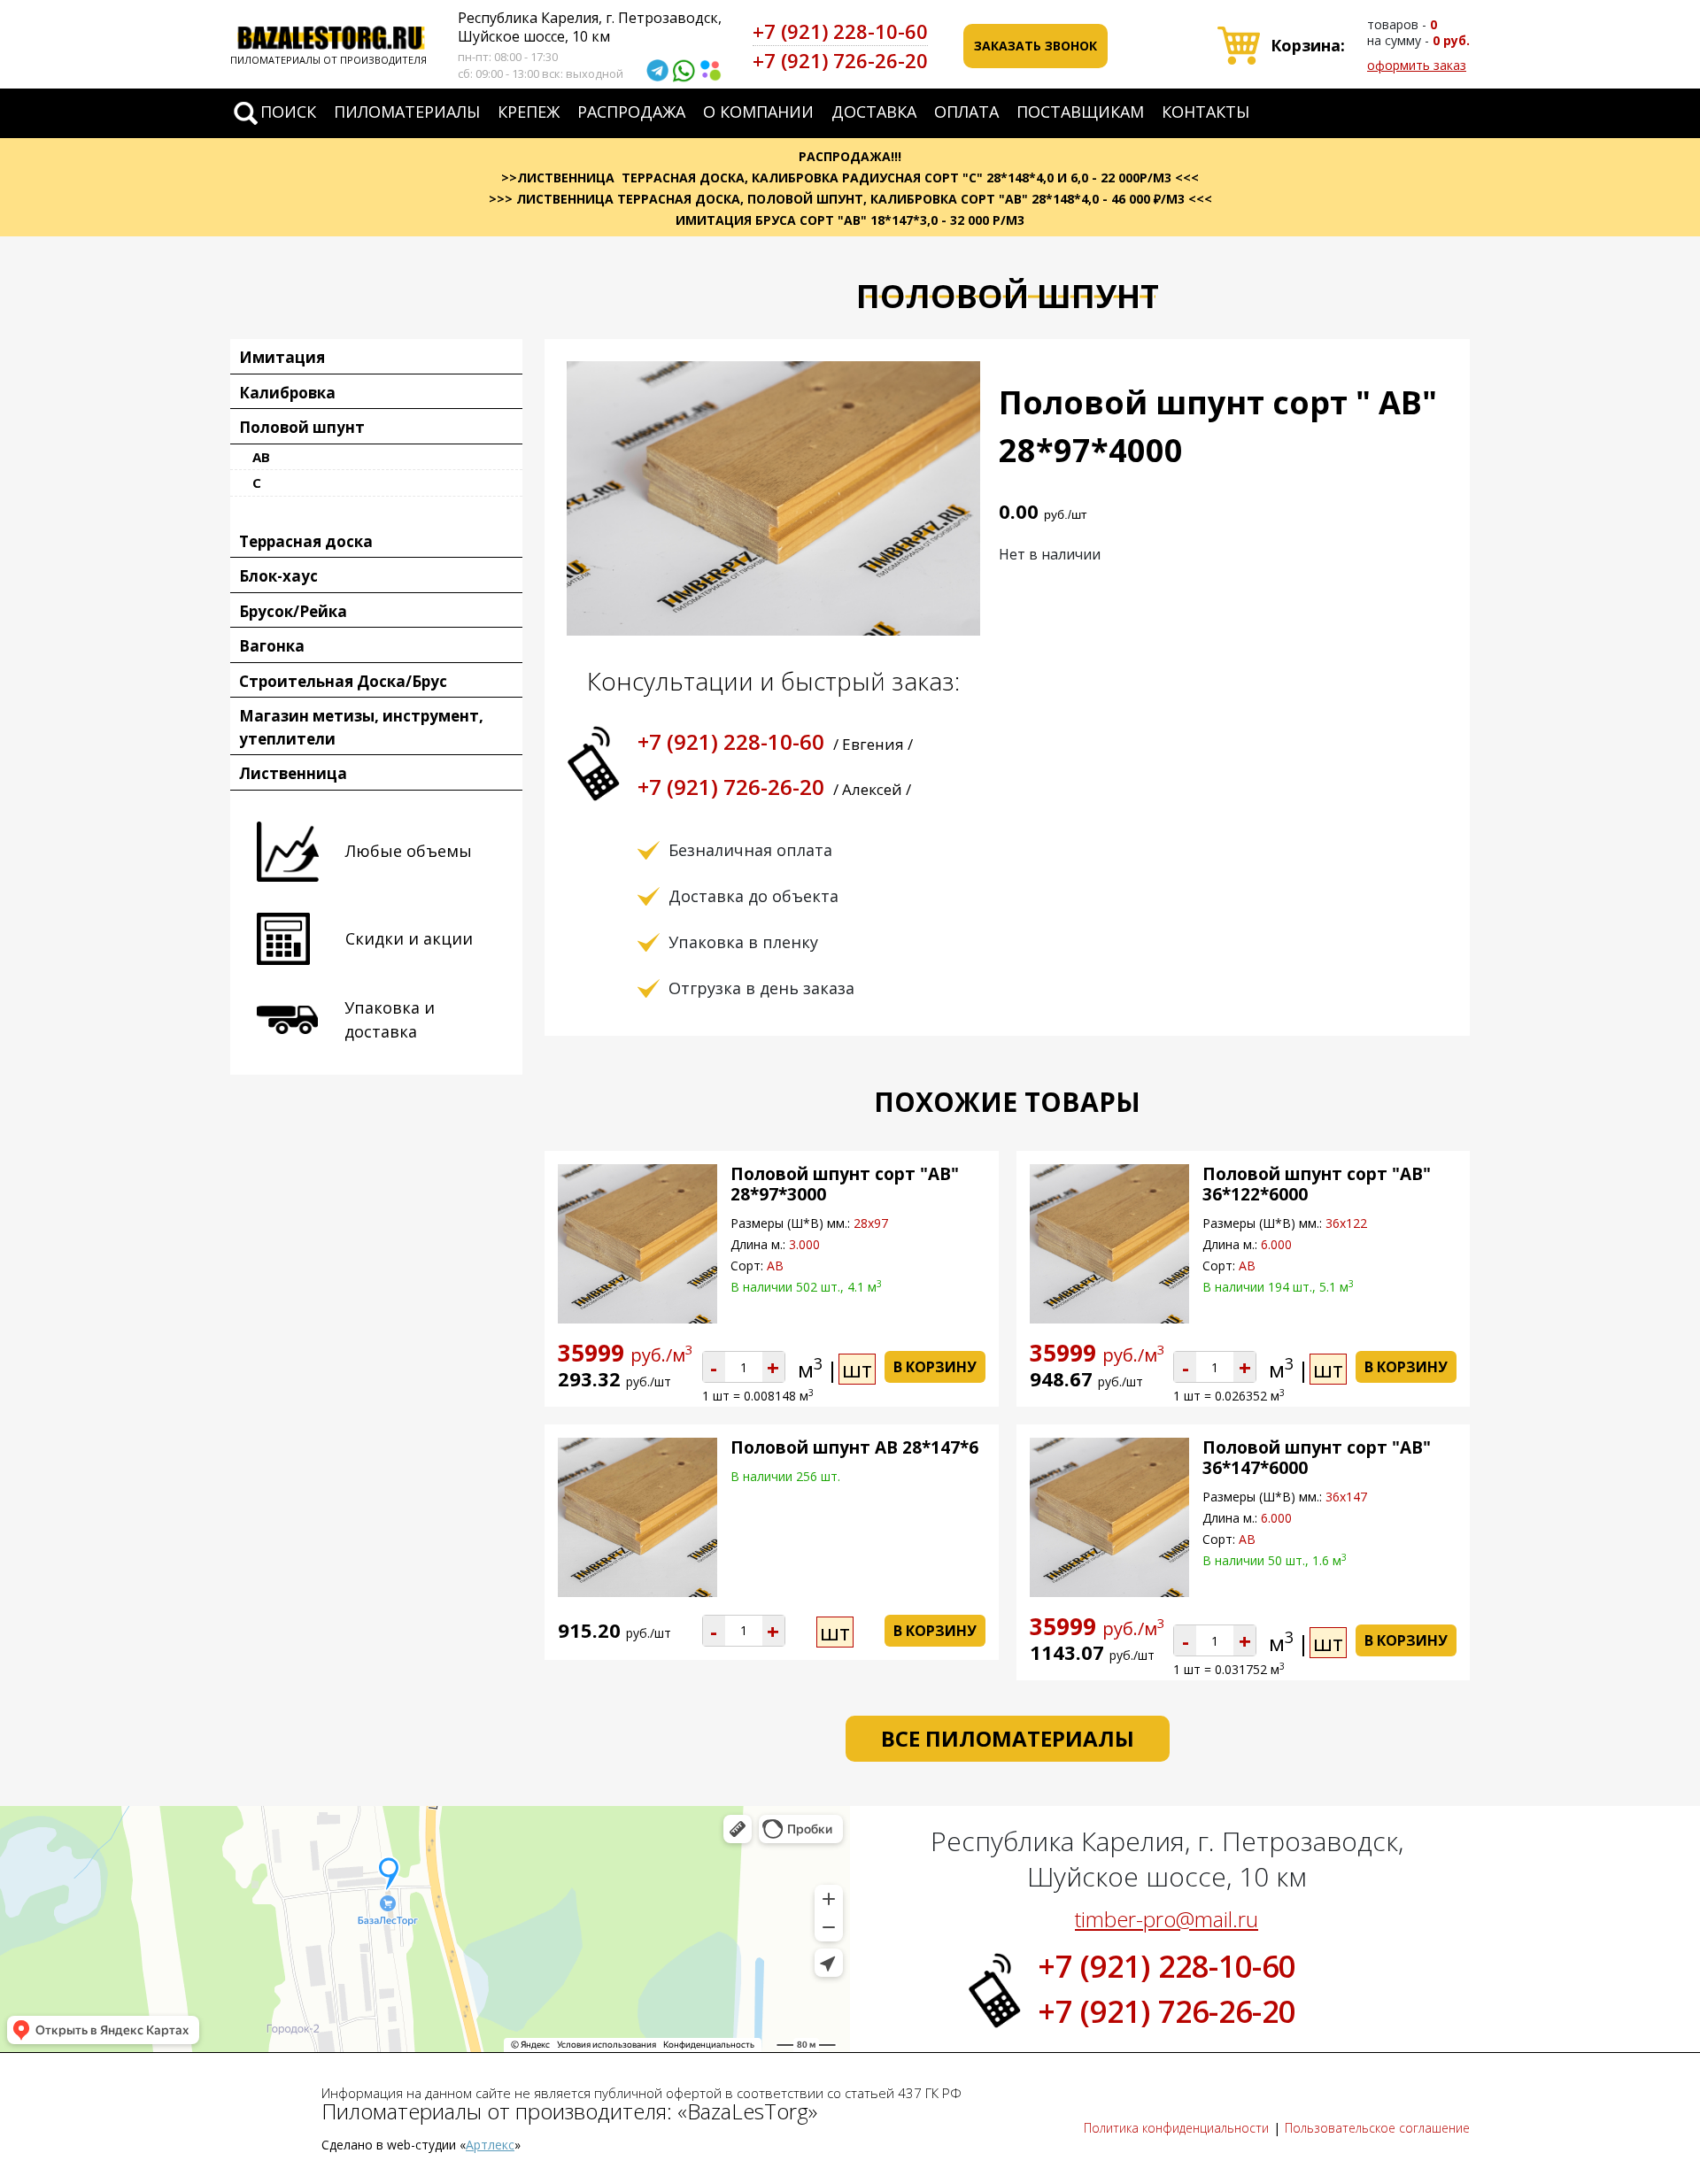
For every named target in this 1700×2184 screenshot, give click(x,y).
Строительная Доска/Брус (343, 681)
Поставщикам (1080, 112)
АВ (261, 457)
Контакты (1205, 112)
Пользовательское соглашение (1377, 2128)
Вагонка (272, 646)
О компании (758, 112)
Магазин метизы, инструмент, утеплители (361, 727)
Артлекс (490, 2145)
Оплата (966, 112)
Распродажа (631, 112)
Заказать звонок (1035, 46)
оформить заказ (1417, 65)
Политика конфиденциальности (1176, 2128)
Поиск (288, 112)
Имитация (282, 357)
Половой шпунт (302, 427)
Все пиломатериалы (1008, 1738)
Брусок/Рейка (293, 611)
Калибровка (287, 393)
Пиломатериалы (407, 112)
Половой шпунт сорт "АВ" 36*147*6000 (1317, 1458)
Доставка (874, 112)
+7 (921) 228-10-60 (840, 31)
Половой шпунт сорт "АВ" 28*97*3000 (845, 1184)
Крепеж (529, 112)
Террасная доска (306, 541)
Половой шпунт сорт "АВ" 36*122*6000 (1317, 1184)
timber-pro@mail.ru (1167, 1919)
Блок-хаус (278, 576)
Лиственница (293, 773)
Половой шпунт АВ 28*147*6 (854, 1447)
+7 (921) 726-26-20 (840, 60)
